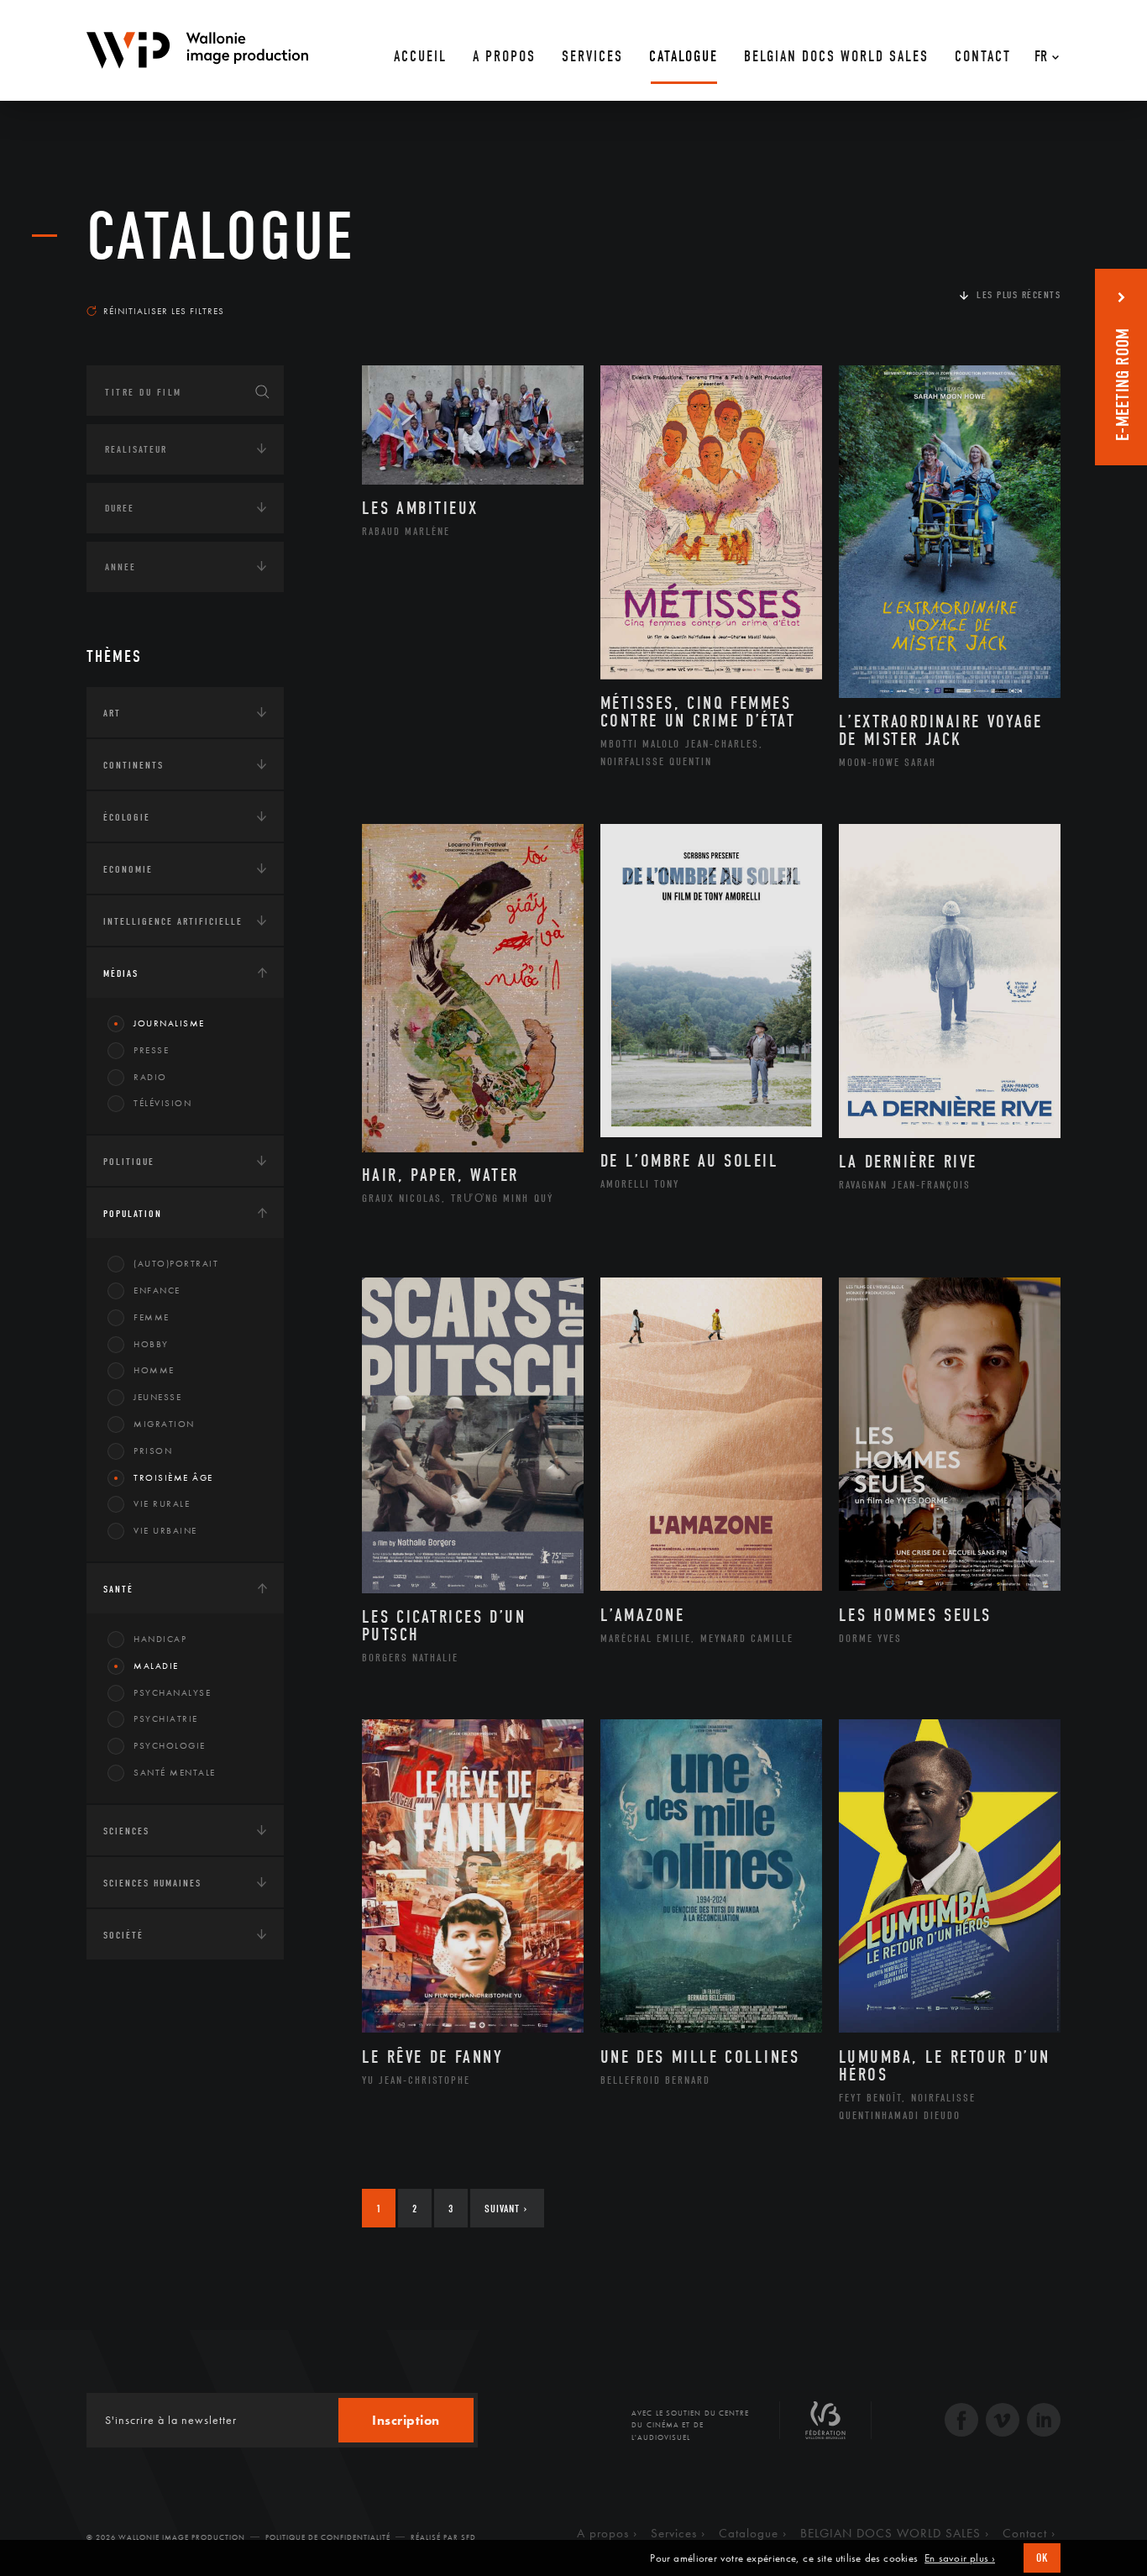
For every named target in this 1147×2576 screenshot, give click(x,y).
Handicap (160, 1639)
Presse (151, 1050)
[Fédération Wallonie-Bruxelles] (825, 2426)
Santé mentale (175, 1772)
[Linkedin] (1044, 2422)
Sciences (126, 1831)
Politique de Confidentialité (328, 2537)
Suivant (506, 2209)
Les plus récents (1019, 295)
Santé (118, 1589)
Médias (121, 973)
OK (1042, 2558)
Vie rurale (162, 1503)
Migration (164, 1424)
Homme (154, 1370)
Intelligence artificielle (173, 921)
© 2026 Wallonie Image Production (166, 2537)
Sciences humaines (152, 1883)
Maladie (156, 1666)
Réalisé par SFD (443, 2537)
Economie (128, 869)
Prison (153, 1451)
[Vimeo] (1003, 2422)
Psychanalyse (172, 1692)
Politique (129, 1162)
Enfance (157, 1290)
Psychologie (170, 1745)
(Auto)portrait (176, 1263)
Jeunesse (157, 1397)
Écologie (127, 817)
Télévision (162, 1103)
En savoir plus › (960, 2558)
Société (123, 1935)
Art (112, 713)
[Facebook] (961, 2422)
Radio (150, 1077)
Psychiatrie (166, 1718)
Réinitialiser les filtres (164, 311)
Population (133, 1214)
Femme (152, 1317)
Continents (134, 765)
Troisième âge (173, 1477)
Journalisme (169, 1023)
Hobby (151, 1344)
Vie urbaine (165, 1530)
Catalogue (221, 237)
